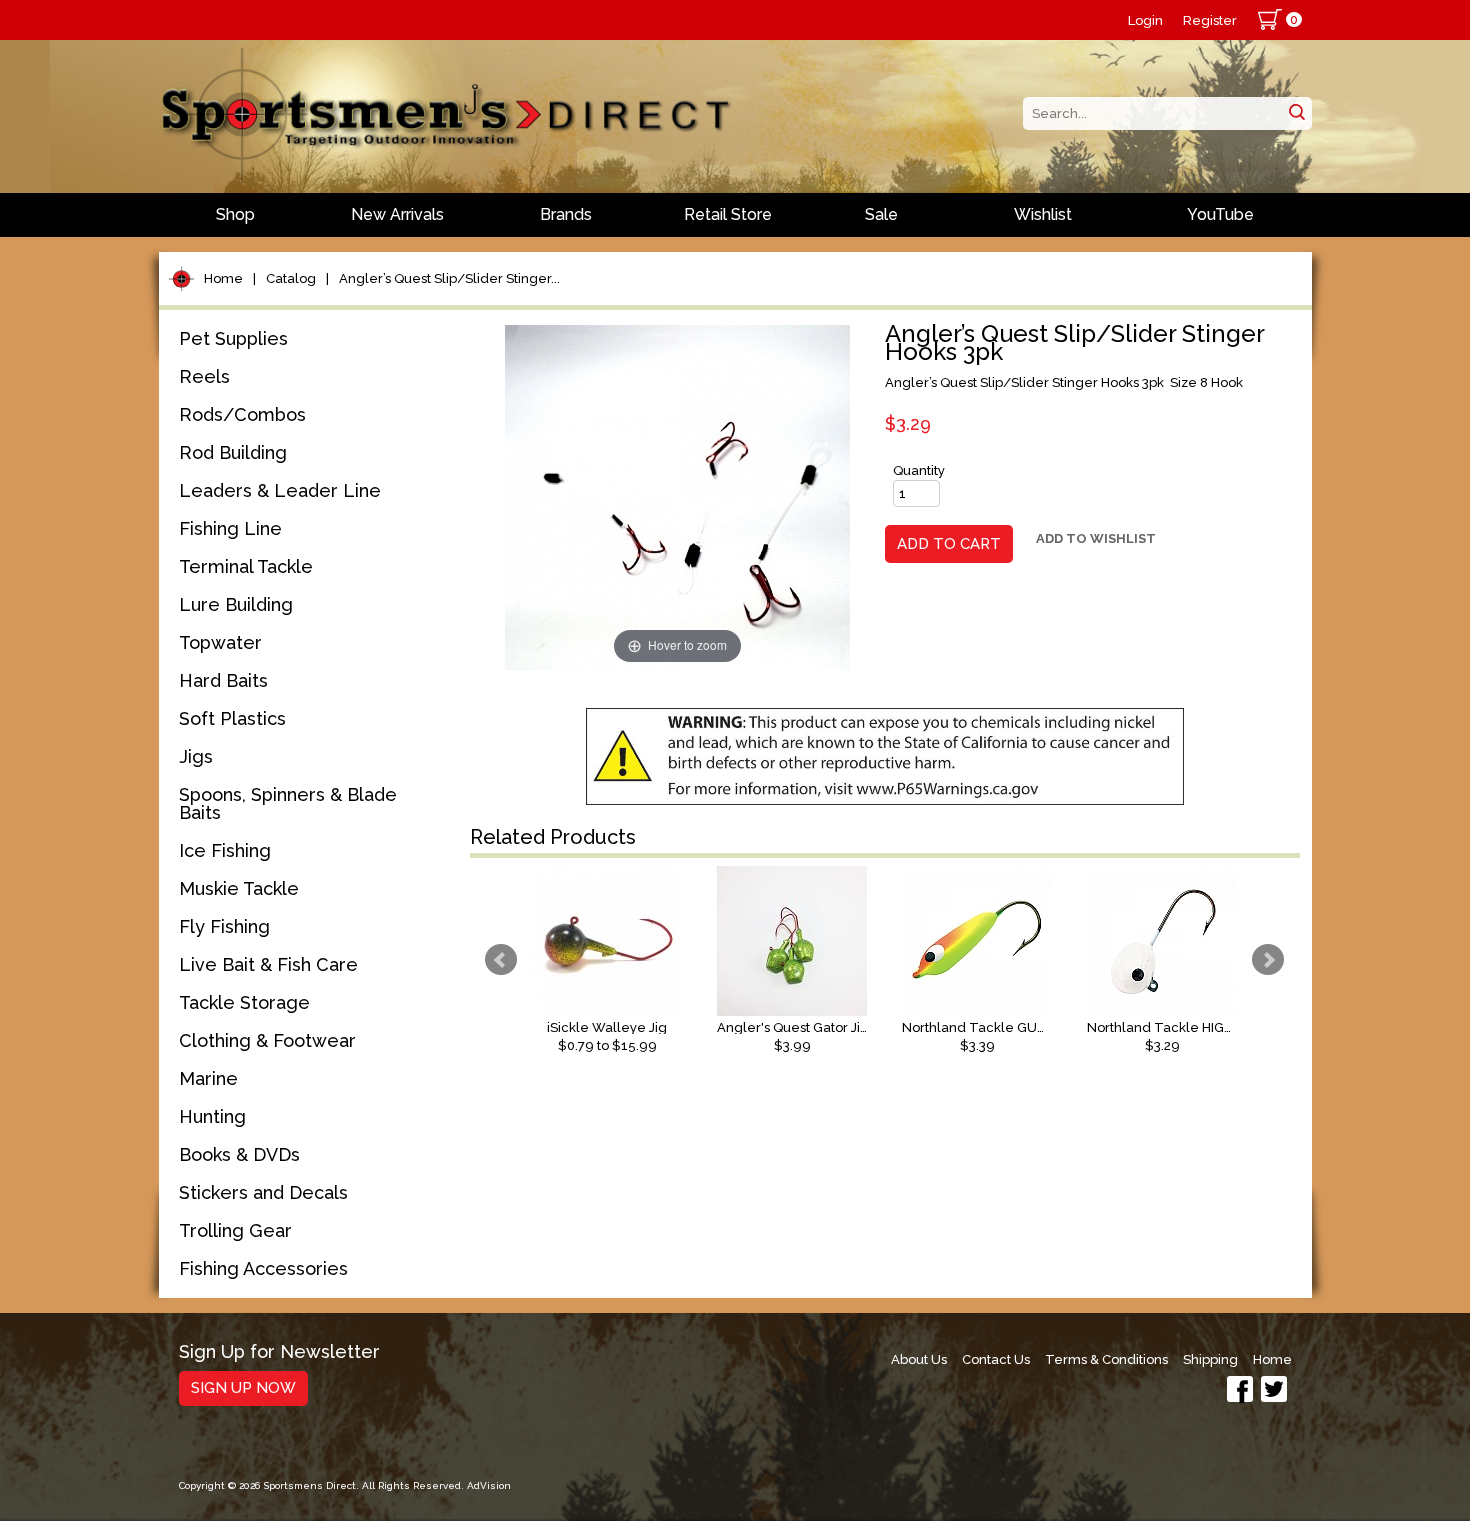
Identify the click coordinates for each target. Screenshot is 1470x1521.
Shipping (1210, 1359)
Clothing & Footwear (267, 1040)
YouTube (1220, 214)
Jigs (196, 756)
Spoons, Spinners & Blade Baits (288, 803)
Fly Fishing (224, 926)
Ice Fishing (225, 850)
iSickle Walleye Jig (607, 1027)
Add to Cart (949, 544)
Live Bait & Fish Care (268, 964)
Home (223, 278)
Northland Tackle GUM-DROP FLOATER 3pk (977, 1027)
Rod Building (233, 452)
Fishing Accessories (263, 1268)
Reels (204, 376)
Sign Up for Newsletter (279, 1352)
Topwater (220, 642)
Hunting (212, 1116)
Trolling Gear (235, 1230)
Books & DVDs (239, 1154)
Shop (235, 214)
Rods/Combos (242, 414)
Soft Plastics (232, 718)
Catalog (291, 278)
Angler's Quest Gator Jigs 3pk (792, 1027)
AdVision (489, 1485)
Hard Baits (223, 680)
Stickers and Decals (263, 1192)
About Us (919, 1359)
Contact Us (996, 1359)
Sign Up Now (243, 1388)
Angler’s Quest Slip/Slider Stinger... (449, 278)
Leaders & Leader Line (280, 490)
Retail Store (728, 214)
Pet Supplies (233, 338)
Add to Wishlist (1096, 538)
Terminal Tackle (246, 566)
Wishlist (1043, 214)
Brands (566, 214)
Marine (208, 1078)
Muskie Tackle (239, 888)
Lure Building (236, 604)
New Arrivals (397, 214)
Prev (501, 960)
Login (1145, 20)
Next (1268, 960)
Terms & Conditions (1106, 1359)
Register (1210, 20)
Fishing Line (230, 528)
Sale (881, 214)
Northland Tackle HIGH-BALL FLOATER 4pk (1162, 1027)
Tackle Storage (244, 1002)
